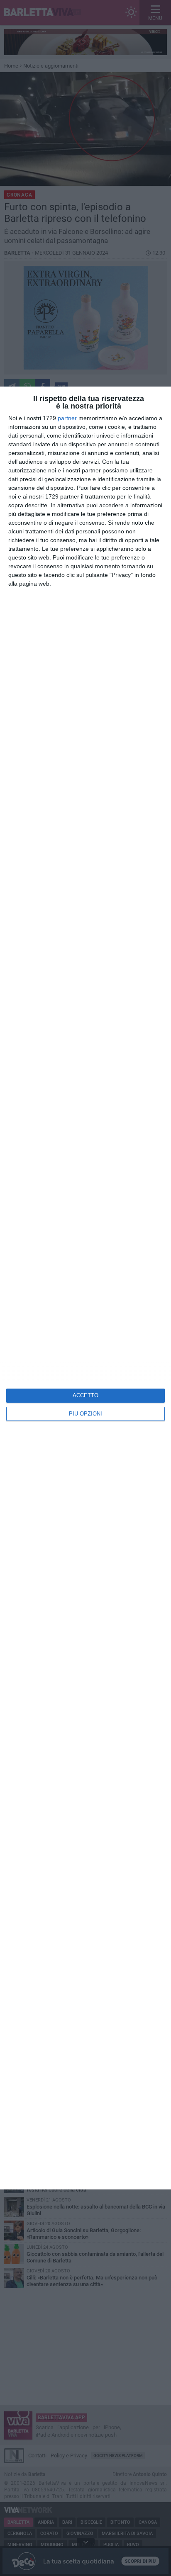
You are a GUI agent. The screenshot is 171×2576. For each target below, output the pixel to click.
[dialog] (85, 1288)
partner (67, 418)
